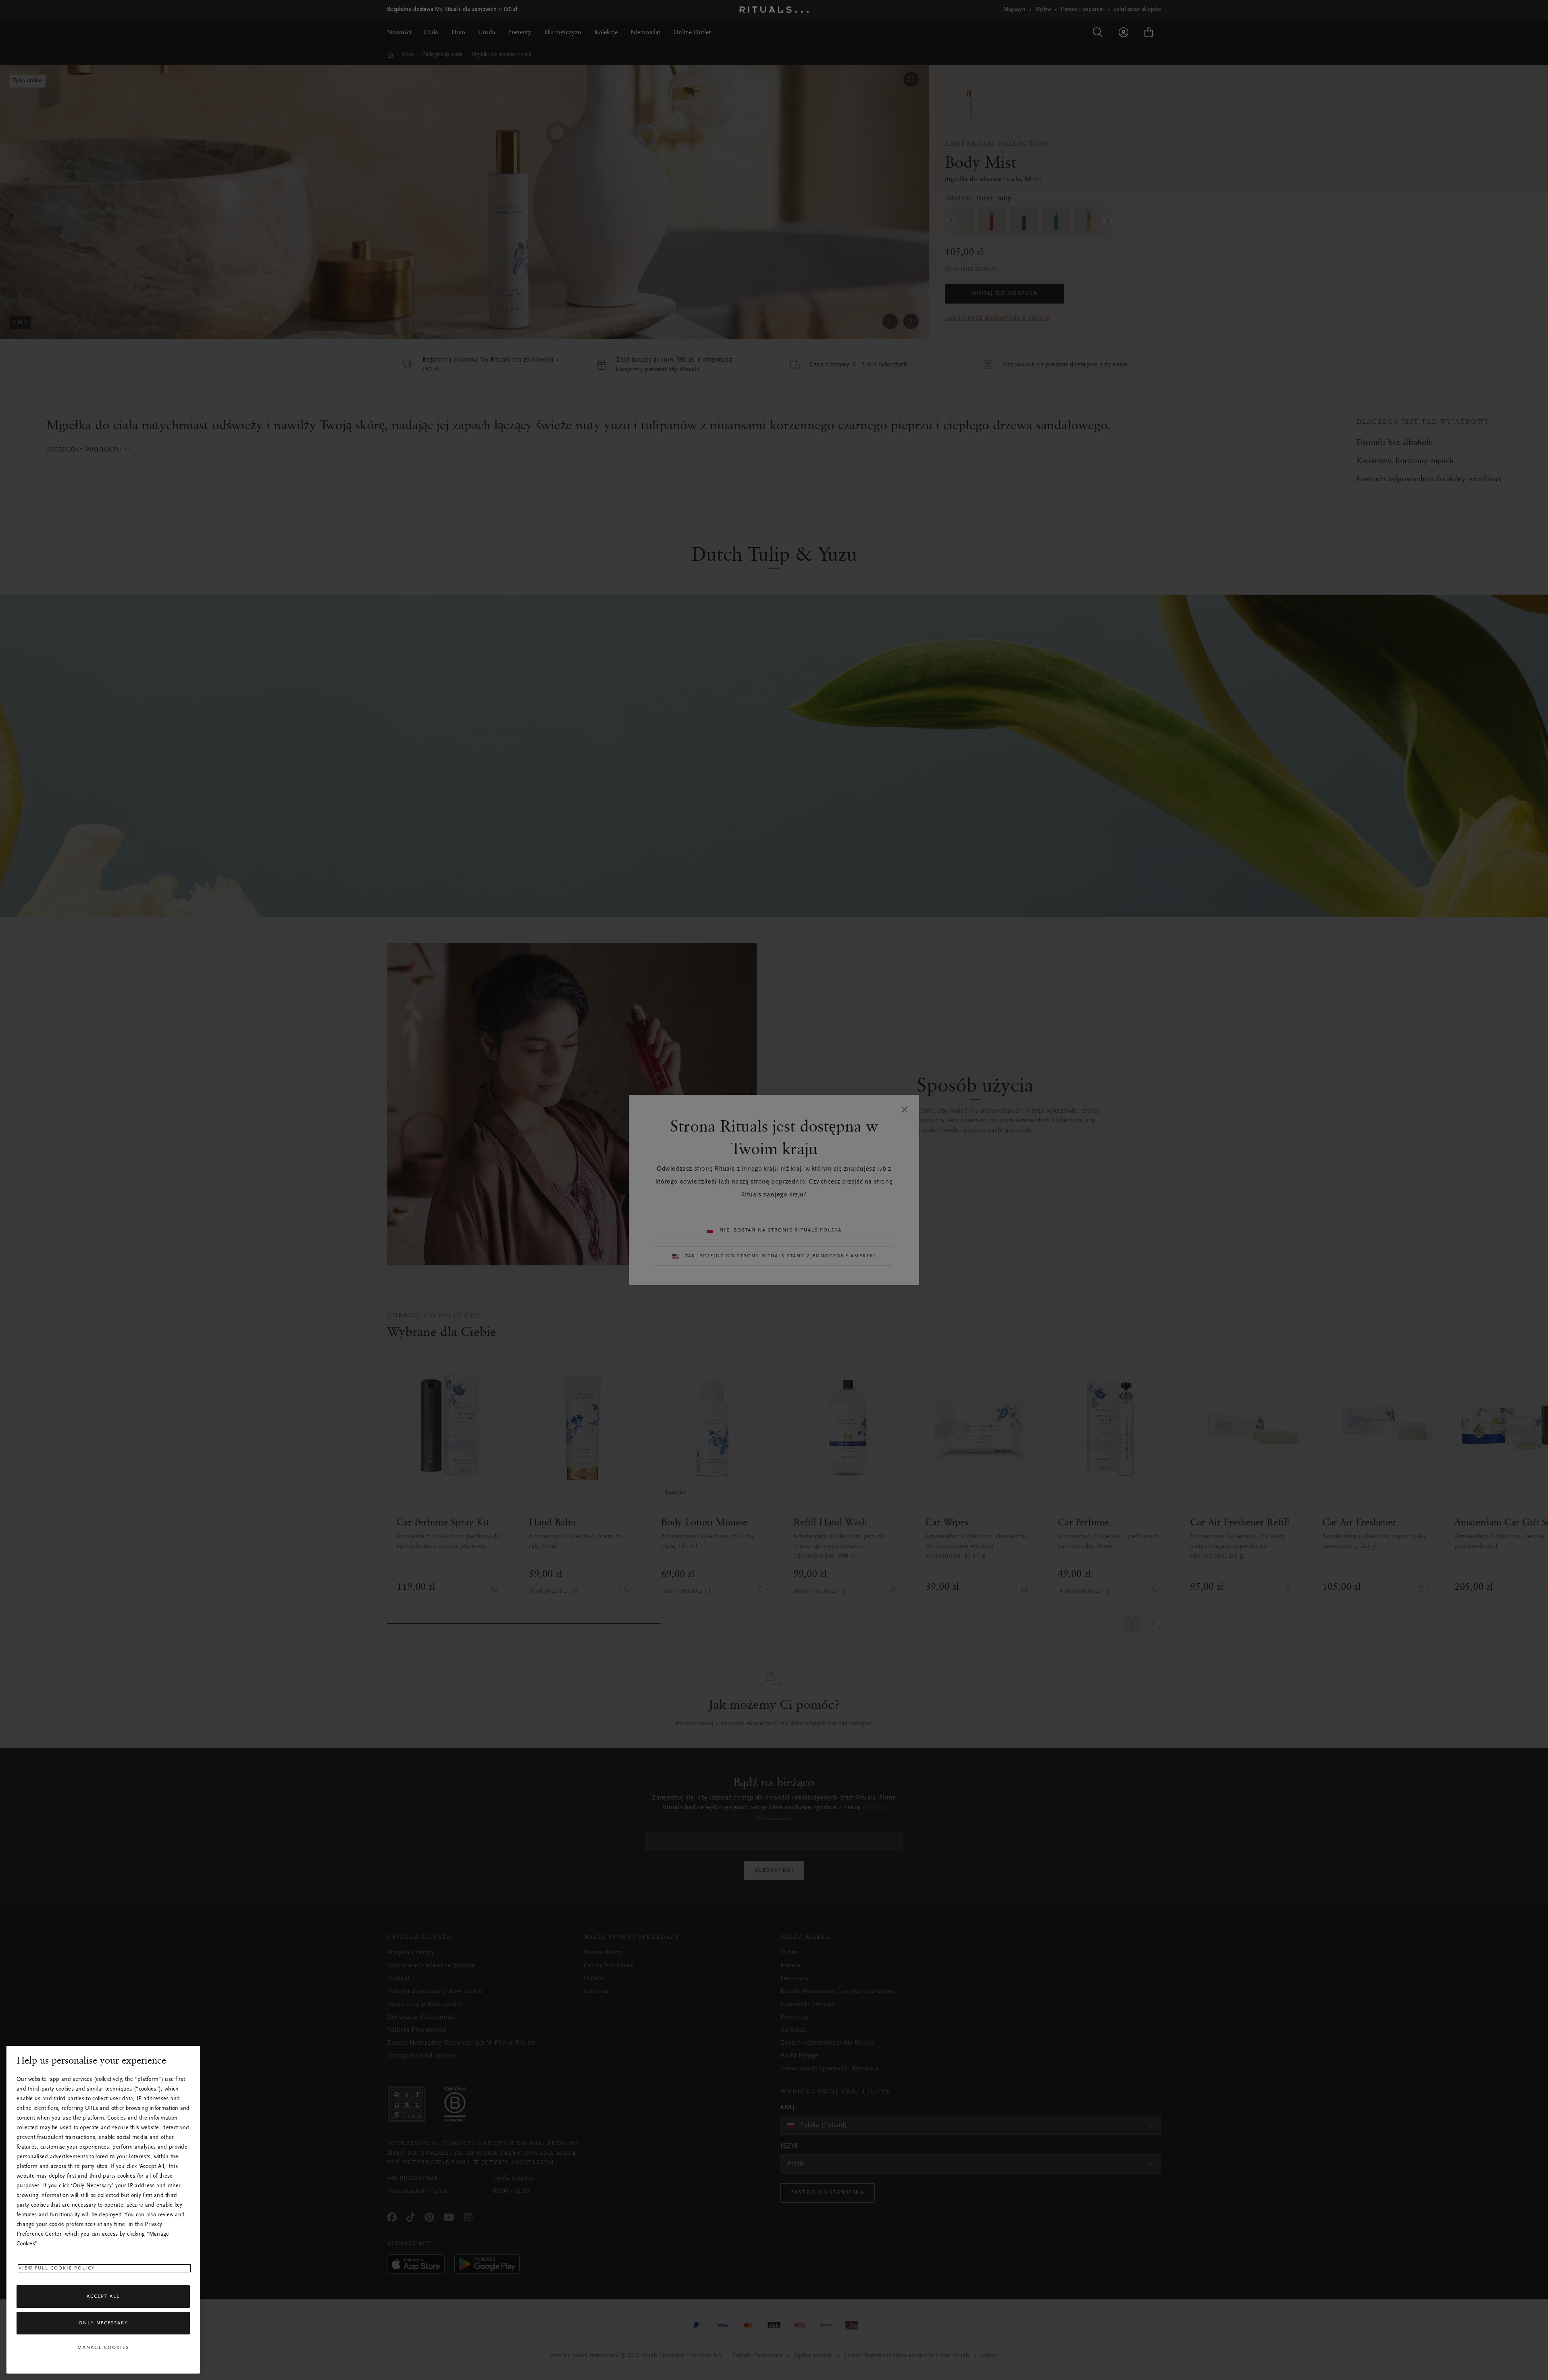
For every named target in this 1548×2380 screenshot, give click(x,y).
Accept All (103, 2297)
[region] (103, 2210)
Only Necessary (103, 2323)
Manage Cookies (103, 2348)
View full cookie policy (57, 2268)
